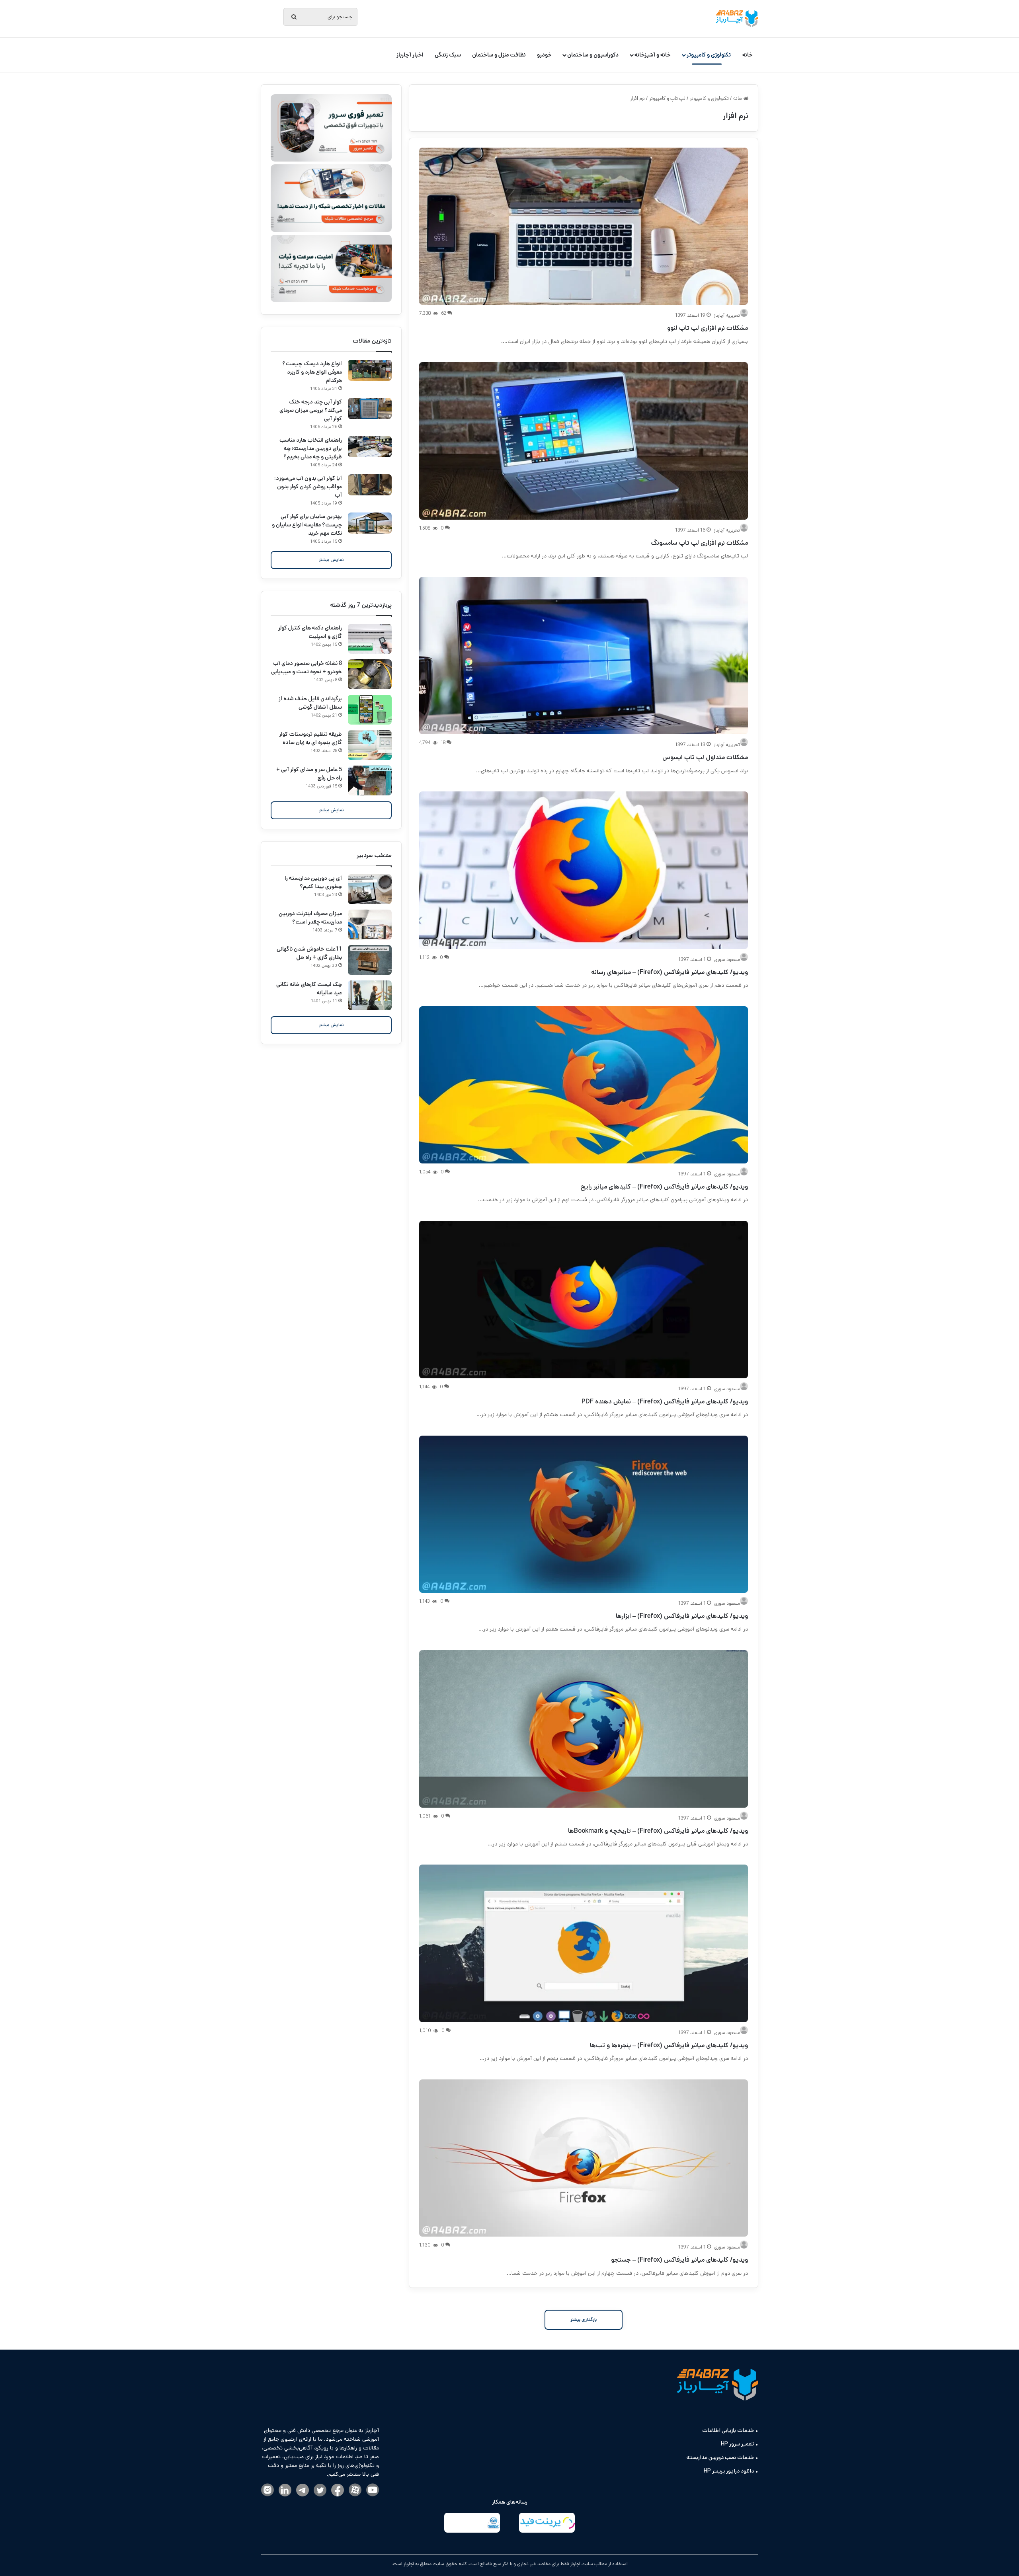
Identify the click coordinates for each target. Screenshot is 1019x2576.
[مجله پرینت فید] (547, 2524)
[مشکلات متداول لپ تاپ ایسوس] (584, 656)
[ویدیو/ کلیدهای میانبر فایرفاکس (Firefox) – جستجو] (584, 2158)
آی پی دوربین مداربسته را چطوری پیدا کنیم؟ (313, 882)
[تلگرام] (303, 2491)
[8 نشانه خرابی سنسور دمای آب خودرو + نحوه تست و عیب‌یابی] (370, 674)
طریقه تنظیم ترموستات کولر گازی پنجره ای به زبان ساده (310, 738)
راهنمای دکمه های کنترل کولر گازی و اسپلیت (310, 632)
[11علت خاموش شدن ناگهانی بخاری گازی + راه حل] (370, 960)
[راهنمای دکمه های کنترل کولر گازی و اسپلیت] (370, 639)
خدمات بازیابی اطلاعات (728, 2430)
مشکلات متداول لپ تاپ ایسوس (705, 757)
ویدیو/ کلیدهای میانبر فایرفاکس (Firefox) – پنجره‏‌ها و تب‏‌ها (669, 2045)
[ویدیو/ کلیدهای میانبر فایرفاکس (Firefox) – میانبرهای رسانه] (584, 870)
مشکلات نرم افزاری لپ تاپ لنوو (708, 328)
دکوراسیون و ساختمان (593, 55)
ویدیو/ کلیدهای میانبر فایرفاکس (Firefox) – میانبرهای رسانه (670, 972)
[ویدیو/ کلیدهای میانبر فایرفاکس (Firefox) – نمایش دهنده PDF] (584, 1299)
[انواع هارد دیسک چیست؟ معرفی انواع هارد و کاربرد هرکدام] (370, 370)
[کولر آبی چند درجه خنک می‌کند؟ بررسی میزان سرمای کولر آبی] (370, 408)
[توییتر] (320, 2491)
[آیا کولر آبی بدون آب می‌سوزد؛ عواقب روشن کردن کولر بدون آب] (370, 485)
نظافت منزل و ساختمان (499, 55)
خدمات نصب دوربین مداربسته (720, 2457)
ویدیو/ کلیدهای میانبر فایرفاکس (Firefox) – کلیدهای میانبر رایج (664, 1187)
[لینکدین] (285, 2491)
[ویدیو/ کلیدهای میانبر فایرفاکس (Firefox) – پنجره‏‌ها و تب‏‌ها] (584, 1943)
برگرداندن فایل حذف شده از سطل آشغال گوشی (310, 703)
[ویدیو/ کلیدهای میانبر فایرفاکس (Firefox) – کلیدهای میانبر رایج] (584, 1085)
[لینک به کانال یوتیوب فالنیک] (373, 2490)
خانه (748, 55)
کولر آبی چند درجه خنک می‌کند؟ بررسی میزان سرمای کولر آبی (311, 410)
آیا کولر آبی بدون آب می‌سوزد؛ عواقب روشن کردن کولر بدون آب (308, 487)
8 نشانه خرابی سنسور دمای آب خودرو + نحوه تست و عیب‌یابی (306, 667)
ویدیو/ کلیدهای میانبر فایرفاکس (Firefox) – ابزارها (682, 1616)
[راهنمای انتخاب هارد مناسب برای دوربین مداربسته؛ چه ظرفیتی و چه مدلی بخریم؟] (370, 447)
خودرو (544, 55)
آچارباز (408, 2564)
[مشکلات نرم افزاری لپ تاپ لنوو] (584, 226)
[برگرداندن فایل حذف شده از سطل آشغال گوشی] (370, 710)
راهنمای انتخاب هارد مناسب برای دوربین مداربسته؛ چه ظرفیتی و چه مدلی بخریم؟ (311, 448)
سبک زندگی (448, 55)
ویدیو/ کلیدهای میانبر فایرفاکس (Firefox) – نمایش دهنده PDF (665, 1402)
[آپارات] (355, 2490)
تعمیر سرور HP (737, 2444)
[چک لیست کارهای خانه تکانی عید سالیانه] (370, 995)
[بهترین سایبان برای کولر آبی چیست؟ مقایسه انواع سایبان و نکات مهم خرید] (370, 523)
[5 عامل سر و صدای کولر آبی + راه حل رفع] (370, 780)
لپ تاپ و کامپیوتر (667, 98)
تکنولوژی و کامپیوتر (709, 55)
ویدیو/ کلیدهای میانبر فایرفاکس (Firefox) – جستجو (679, 2260)
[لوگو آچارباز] (737, 19)
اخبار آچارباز (410, 55)
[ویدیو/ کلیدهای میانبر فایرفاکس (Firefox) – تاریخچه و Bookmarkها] (584, 1729)
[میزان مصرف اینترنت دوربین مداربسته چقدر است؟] (370, 925)
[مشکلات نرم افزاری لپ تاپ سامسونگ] (584, 441)
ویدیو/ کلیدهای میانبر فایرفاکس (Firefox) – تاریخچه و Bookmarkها (658, 1831)
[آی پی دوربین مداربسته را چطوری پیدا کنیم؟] (370, 889)
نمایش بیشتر (331, 560)
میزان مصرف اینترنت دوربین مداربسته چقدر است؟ (310, 918)
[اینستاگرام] (267, 2490)
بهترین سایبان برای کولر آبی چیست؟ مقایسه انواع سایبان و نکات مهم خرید (307, 525)
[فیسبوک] (338, 2491)
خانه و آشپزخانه (653, 55)
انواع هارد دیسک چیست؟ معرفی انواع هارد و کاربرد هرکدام (312, 372)
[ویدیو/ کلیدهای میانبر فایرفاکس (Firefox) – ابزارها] (584, 1514)
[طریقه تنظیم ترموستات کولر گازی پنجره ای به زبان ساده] (370, 745)
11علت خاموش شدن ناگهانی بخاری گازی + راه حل (309, 953)
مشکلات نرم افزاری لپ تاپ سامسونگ (699, 543)
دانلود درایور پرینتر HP (729, 2471)
